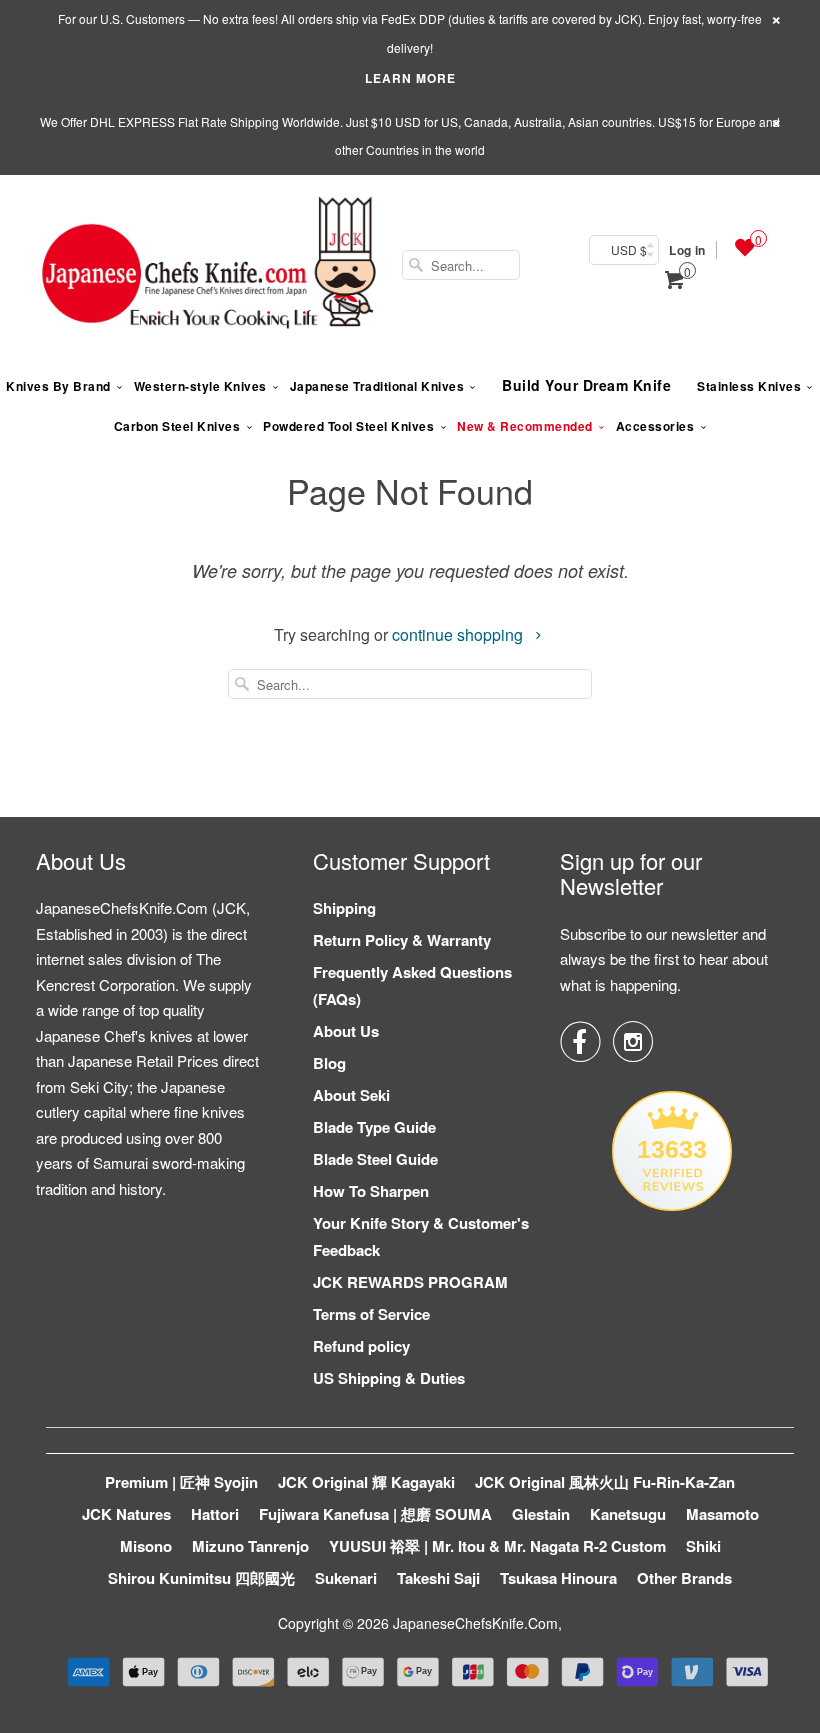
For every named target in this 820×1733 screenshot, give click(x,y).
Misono (146, 1546)
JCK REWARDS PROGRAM (410, 1282)
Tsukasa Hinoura (558, 1578)
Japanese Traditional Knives (377, 386)
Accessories (655, 426)
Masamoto (722, 1514)
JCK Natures (126, 1514)
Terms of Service (371, 1314)
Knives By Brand (58, 386)
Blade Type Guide (374, 1127)
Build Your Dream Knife (586, 385)
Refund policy (361, 1346)
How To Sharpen (371, 1191)
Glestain (541, 1514)
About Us (346, 1031)
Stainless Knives (749, 386)
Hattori (215, 1514)
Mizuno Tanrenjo (250, 1546)
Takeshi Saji (438, 1578)
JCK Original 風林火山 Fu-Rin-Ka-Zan (605, 1482)
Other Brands (684, 1578)
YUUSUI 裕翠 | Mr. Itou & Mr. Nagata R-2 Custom (497, 1546)
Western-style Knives (200, 386)
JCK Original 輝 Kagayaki (366, 1482)
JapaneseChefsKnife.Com (475, 1623)
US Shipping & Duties (389, 1378)
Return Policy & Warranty (402, 940)
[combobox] (461, 265)
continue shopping (459, 634)
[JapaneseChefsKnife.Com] (209, 265)
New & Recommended (525, 426)
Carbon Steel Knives (177, 426)
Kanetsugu (628, 1514)
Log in (687, 250)
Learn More (410, 78)
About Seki (351, 1095)
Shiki (703, 1546)
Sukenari (346, 1578)
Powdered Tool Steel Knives (348, 426)
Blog (329, 1063)
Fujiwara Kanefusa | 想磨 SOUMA (375, 1514)
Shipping (344, 908)
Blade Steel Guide (375, 1159)
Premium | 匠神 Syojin (181, 1482)
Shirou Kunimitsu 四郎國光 (201, 1578)
